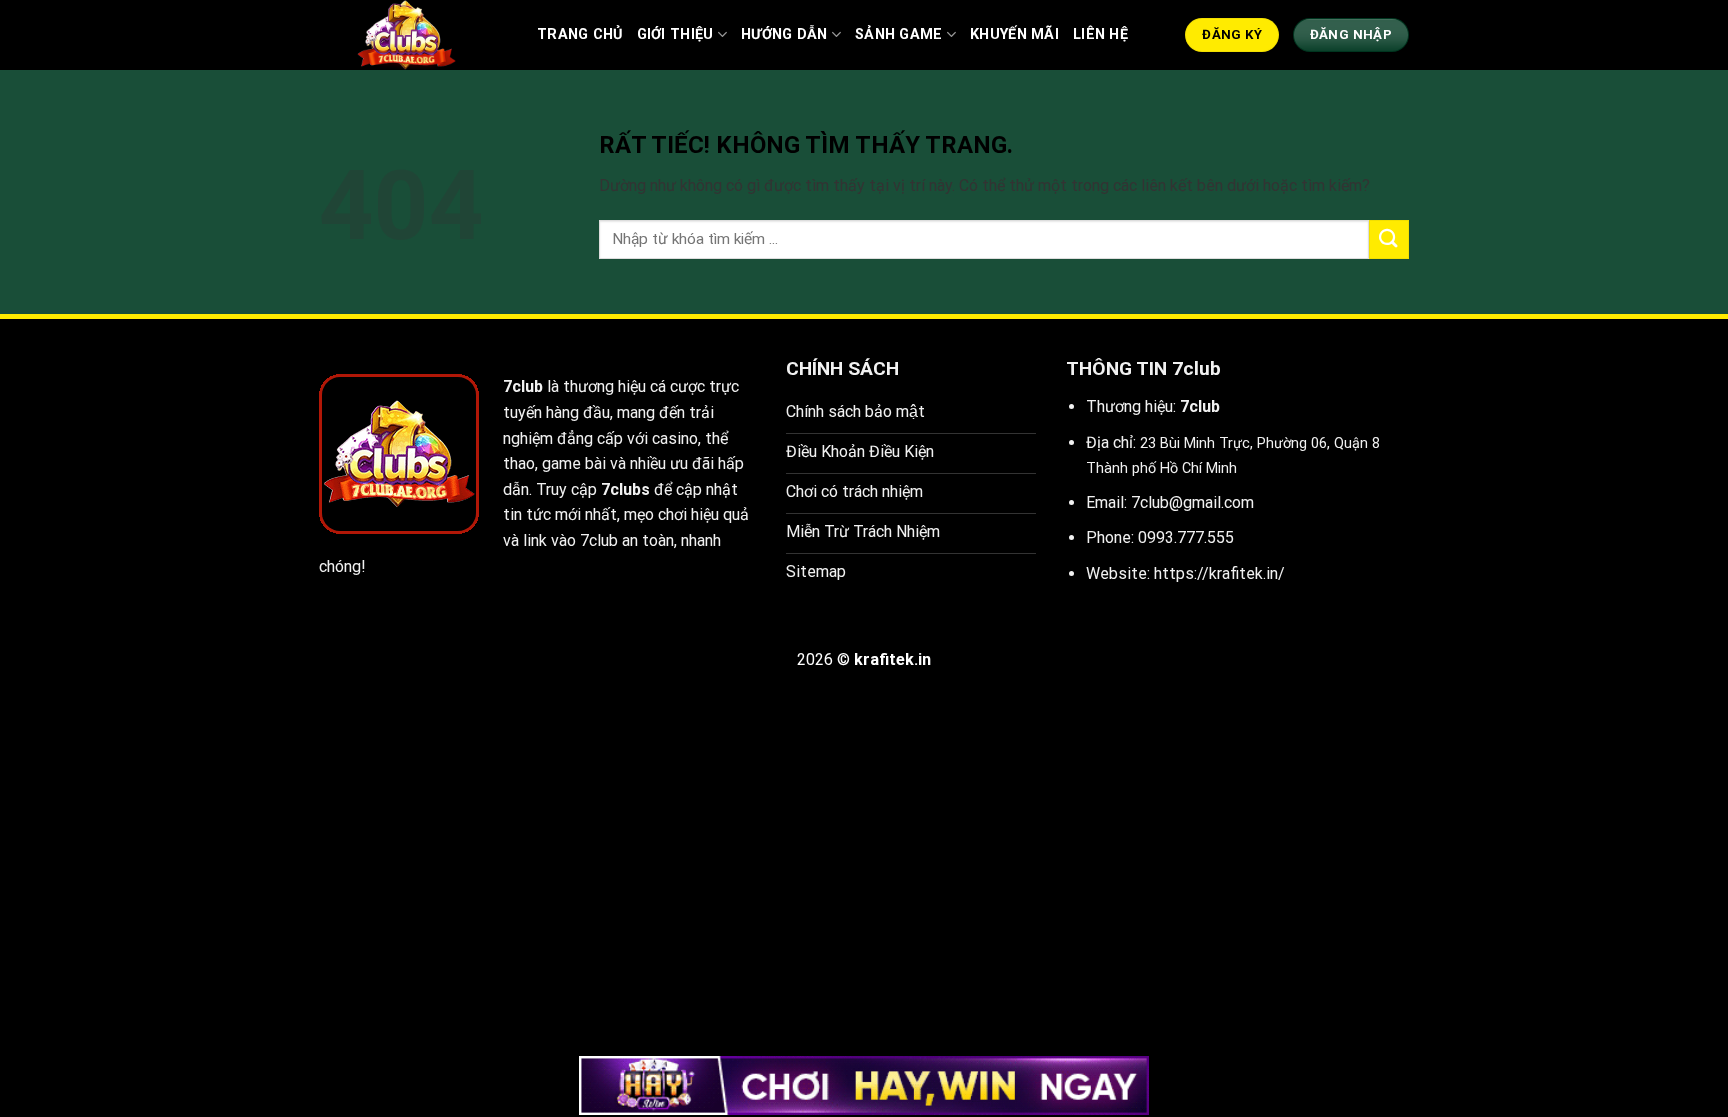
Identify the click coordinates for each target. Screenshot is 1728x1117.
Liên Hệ (1100, 34)
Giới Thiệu (675, 34)
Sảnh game (899, 34)
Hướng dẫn (784, 34)
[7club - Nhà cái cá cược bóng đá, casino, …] (413, 35)
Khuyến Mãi (1014, 34)
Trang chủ (580, 34)
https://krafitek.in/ (1219, 573)
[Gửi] (1389, 239)
